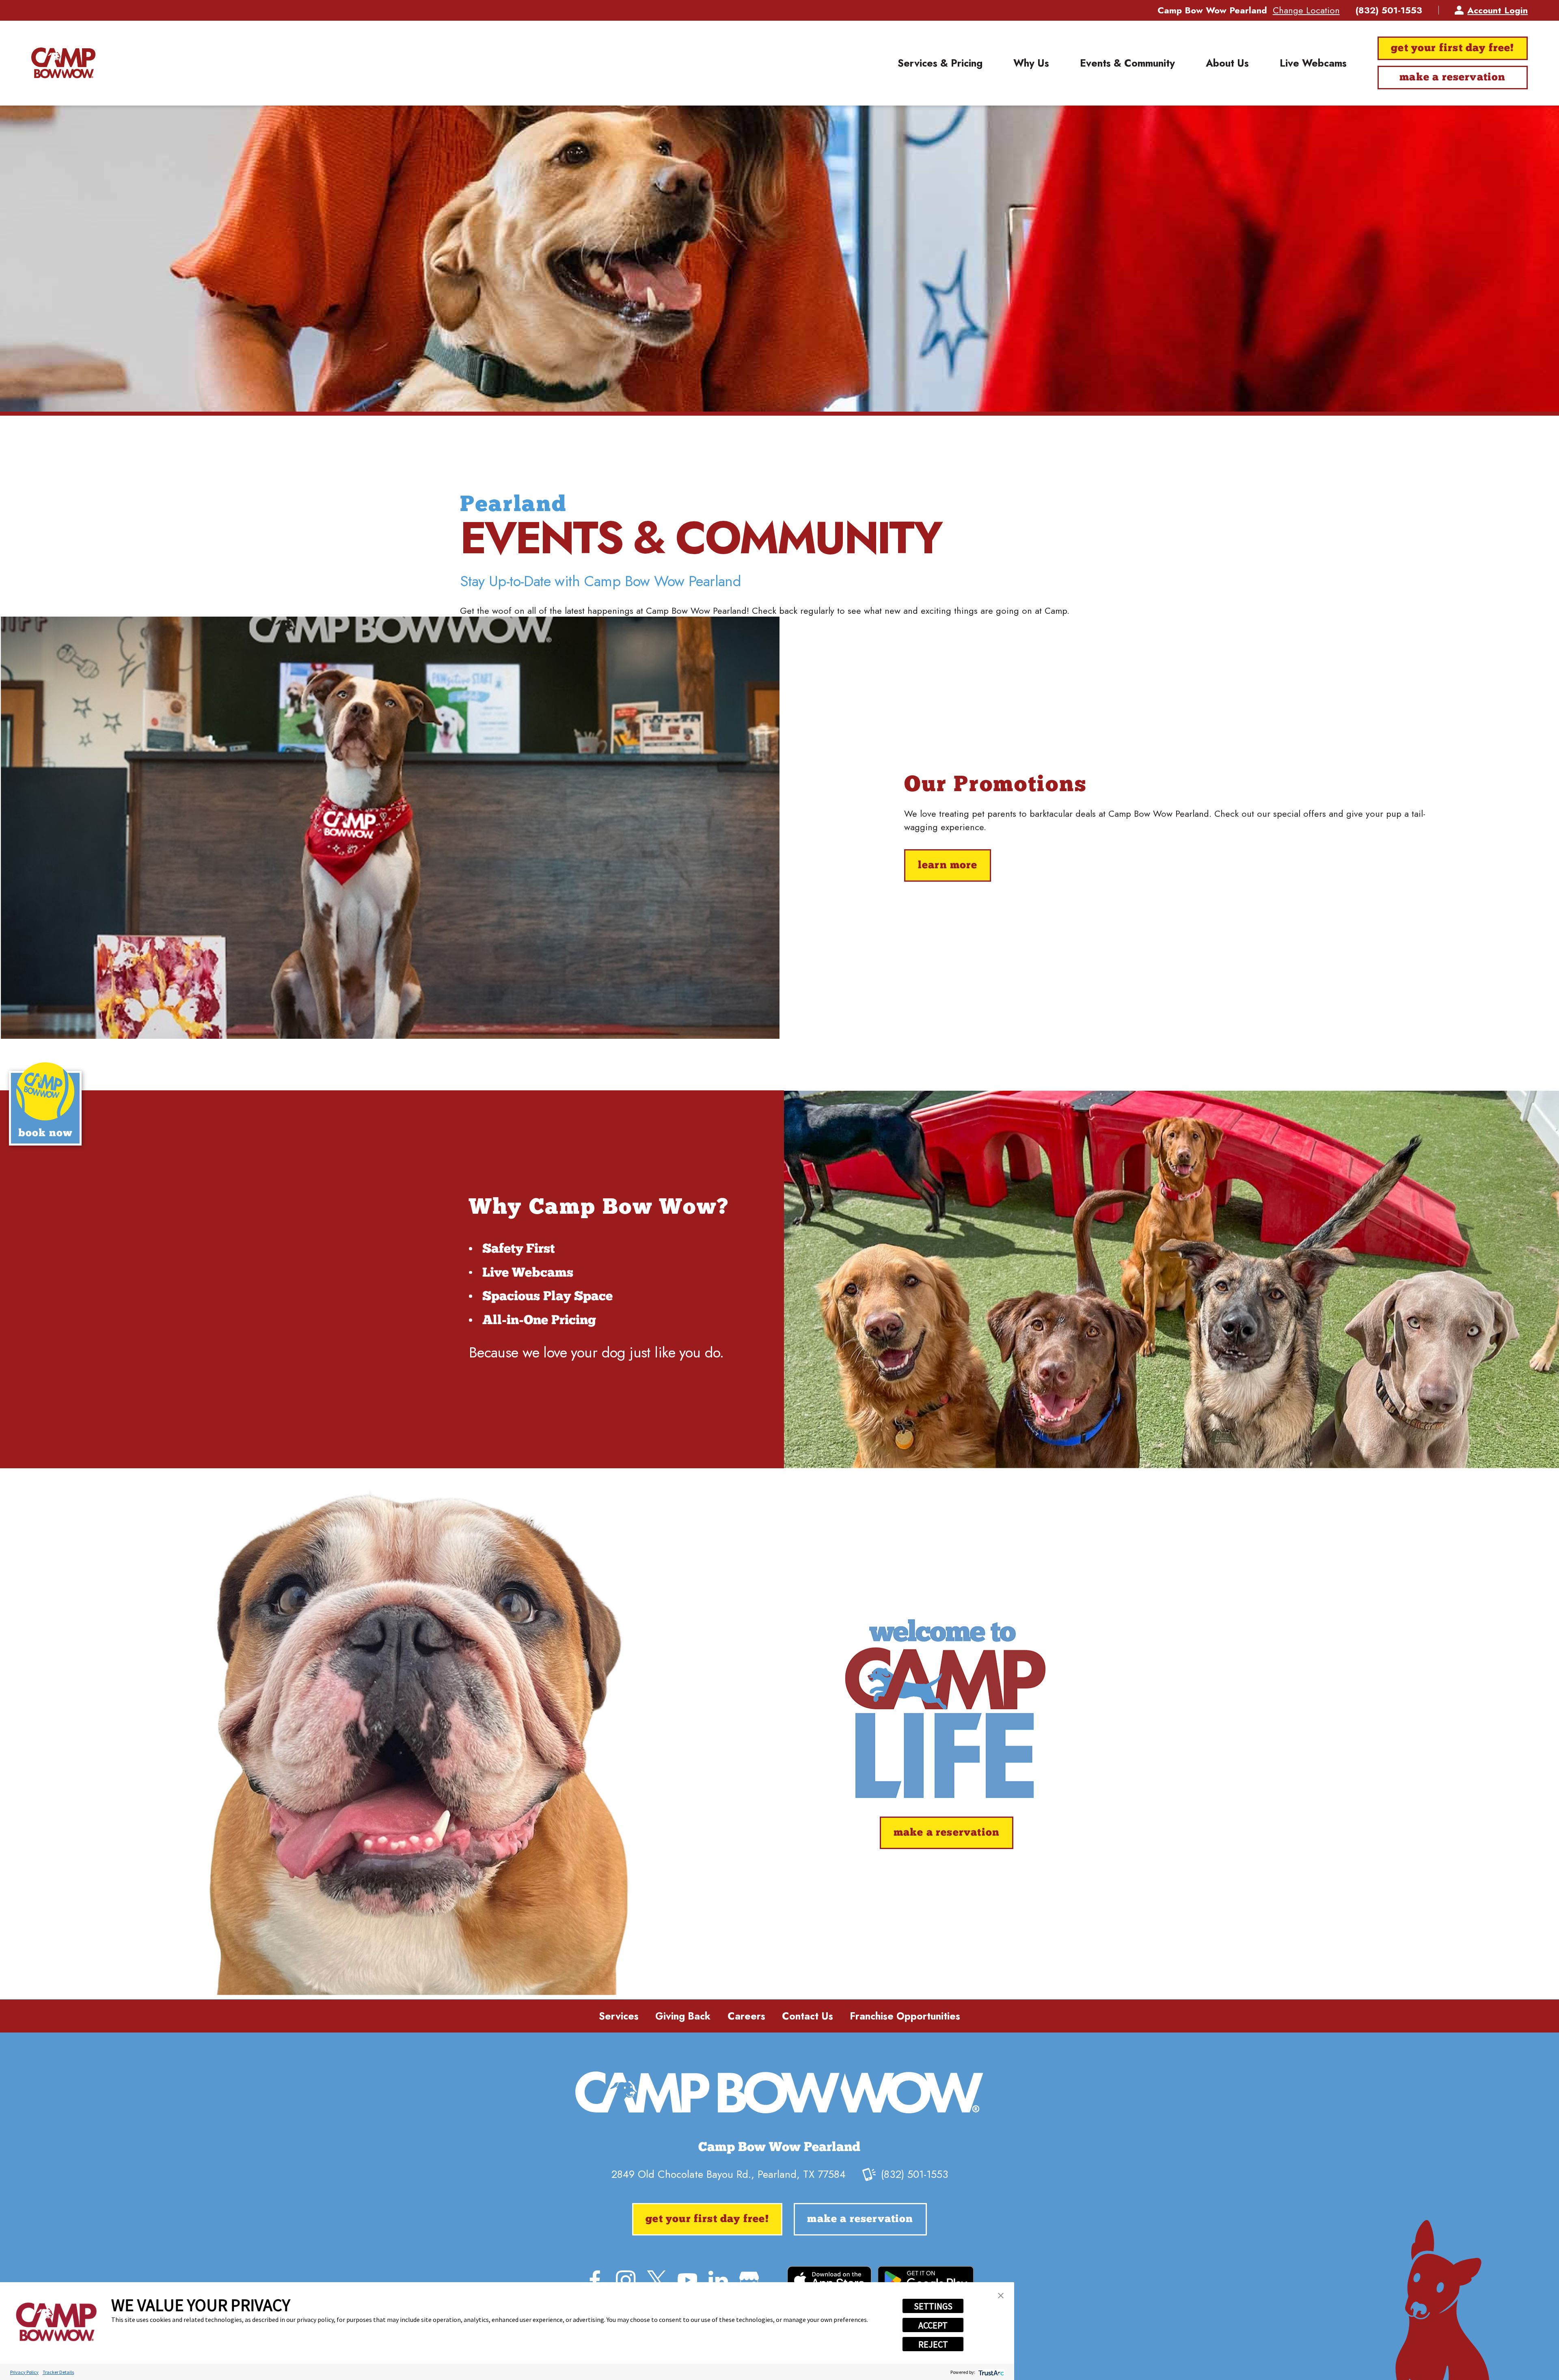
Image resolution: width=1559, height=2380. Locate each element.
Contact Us (808, 2016)
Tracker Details (58, 2372)
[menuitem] (940, 63)
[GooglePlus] (749, 2280)
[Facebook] (595, 2280)
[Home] (63, 63)
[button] (1001, 2296)
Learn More (948, 866)
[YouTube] (687, 2280)
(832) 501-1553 (1389, 10)
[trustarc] (990, 2372)
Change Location (1306, 10)
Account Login (1497, 10)
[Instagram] (626, 2280)
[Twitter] (656, 2280)
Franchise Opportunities (905, 2016)
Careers (746, 2016)
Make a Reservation (1452, 78)
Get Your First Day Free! (1452, 49)
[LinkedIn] (718, 2280)
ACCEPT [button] (933, 2325)
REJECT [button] (933, 2344)
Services (619, 2016)
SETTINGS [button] (933, 2306)
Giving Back (683, 2016)
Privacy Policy (24, 2372)
